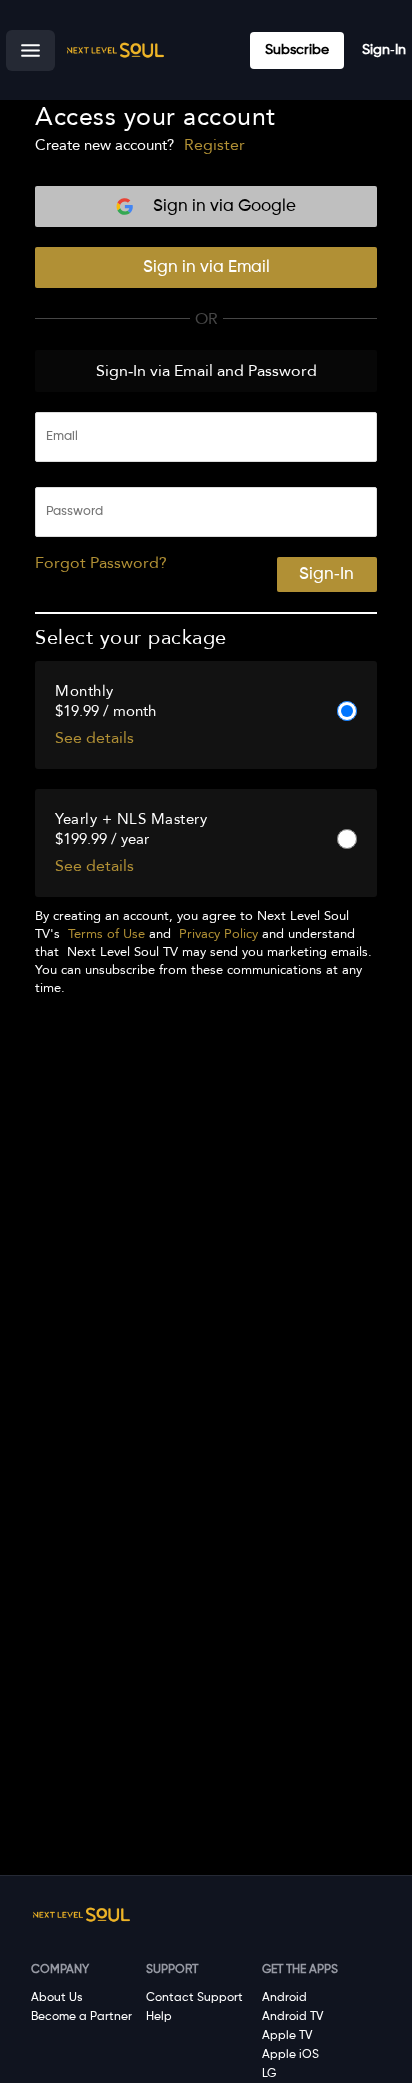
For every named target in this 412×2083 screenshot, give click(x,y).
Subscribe (297, 50)
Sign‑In (384, 50)
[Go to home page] (115, 50)
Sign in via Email (206, 267)
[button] (30, 50)
